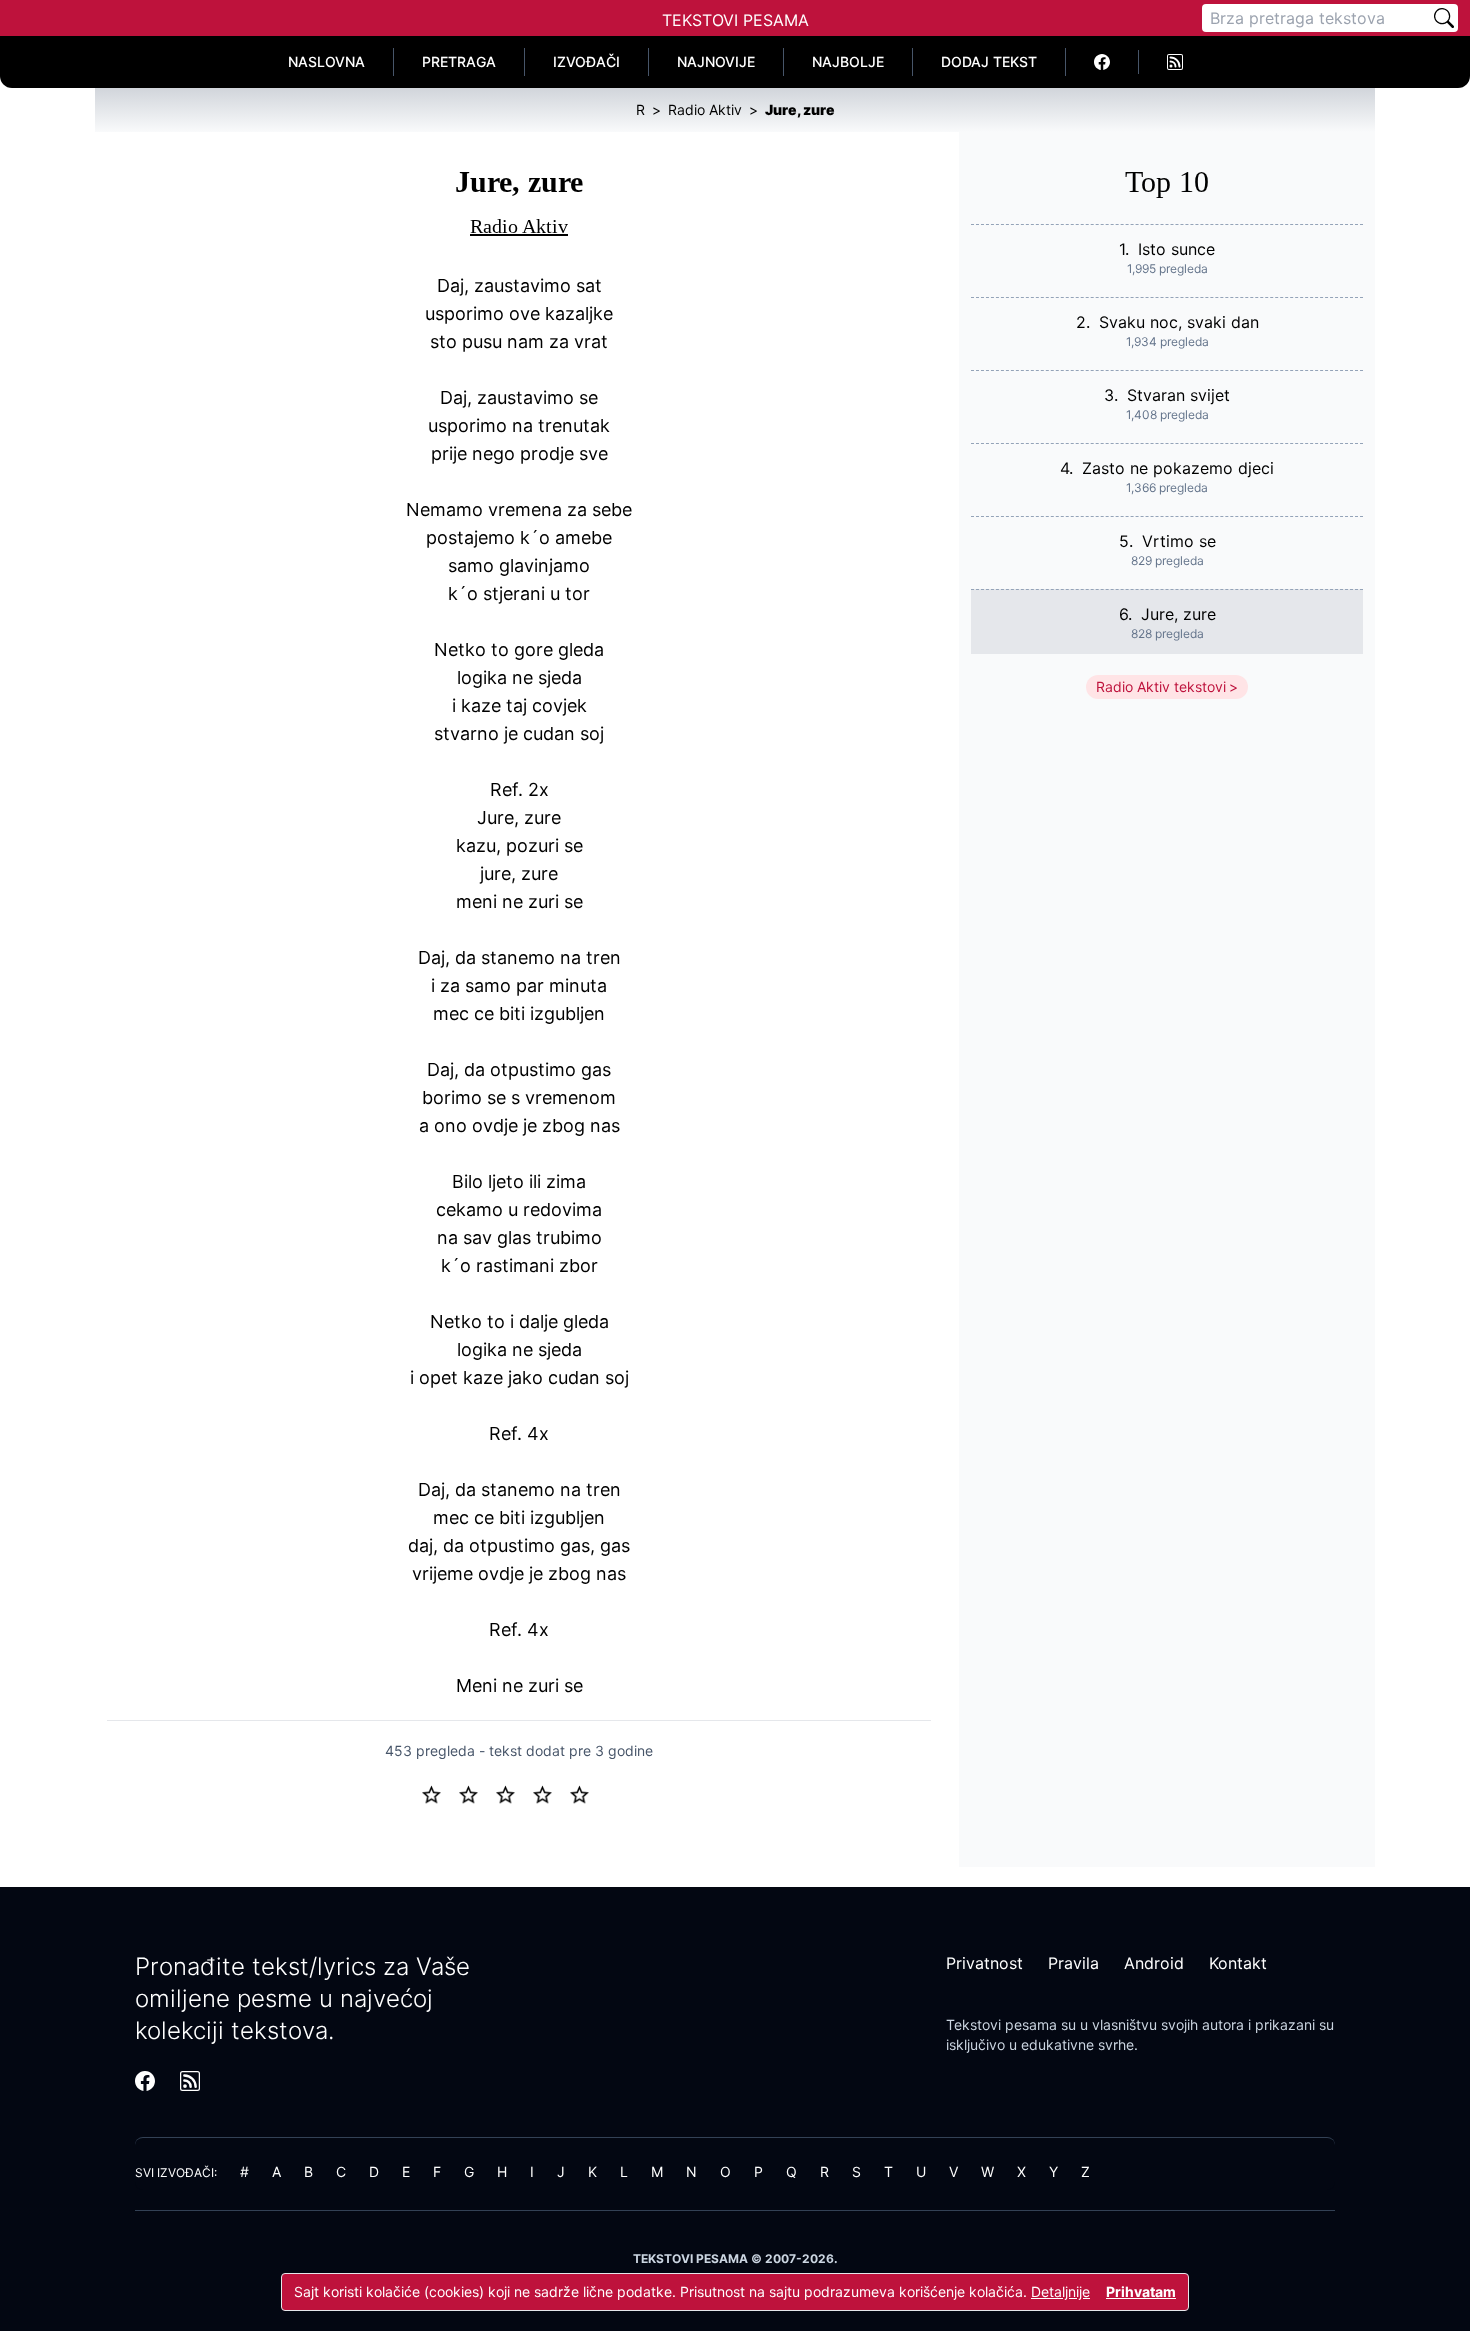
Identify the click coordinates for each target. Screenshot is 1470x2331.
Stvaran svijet (1178, 395)
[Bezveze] (476, 1793)
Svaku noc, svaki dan (1179, 322)
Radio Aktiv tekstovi (1161, 686)
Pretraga (459, 61)
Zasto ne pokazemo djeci (1178, 468)
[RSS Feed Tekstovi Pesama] (1175, 62)
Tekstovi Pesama (735, 20)
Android (1154, 1963)
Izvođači (586, 61)
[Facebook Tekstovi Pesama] (1102, 62)
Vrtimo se (1179, 541)
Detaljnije (1060, 2291)
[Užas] (439, 1793)
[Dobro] (550, 1793)
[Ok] (513, 1793)
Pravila (1073, 1963)
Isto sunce (1176, 249)
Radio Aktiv (519, 226)
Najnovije (716, 61)
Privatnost (984, 1963)
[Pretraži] (1444, 18)
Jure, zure (1178, 614)
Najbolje (848, 61)
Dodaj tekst (989, 61)
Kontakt (1238, 1963)
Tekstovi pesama (1001, 2024)
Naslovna (326, 61)
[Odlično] (585, 1793)
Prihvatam (1141, 2291)
